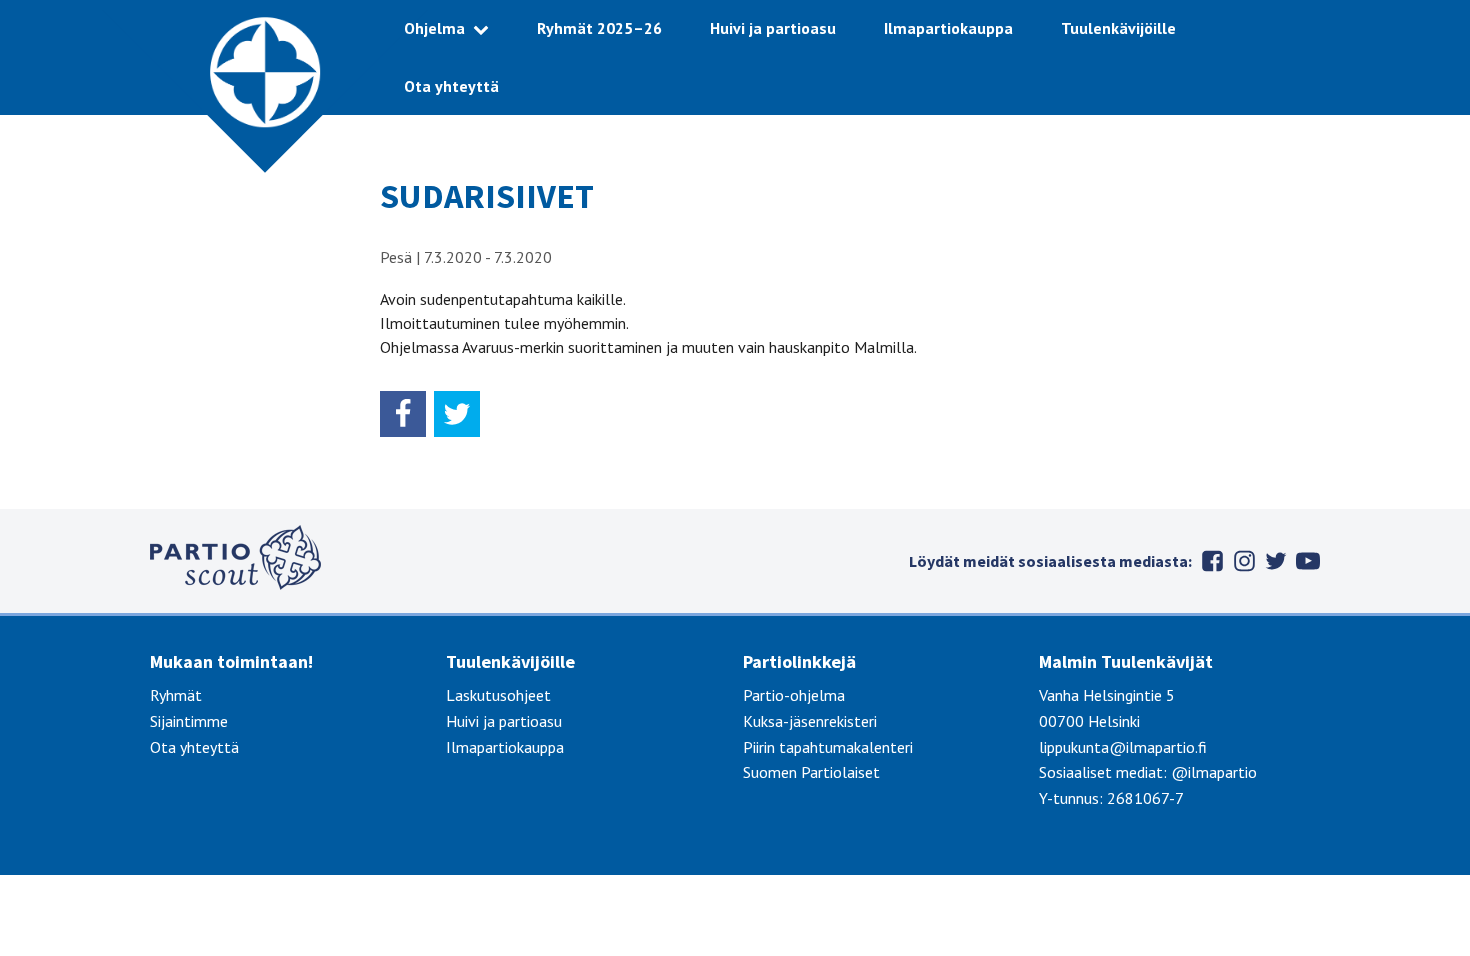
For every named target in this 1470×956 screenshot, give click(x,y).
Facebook (1212, 561)
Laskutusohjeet (498, 695)
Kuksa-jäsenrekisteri (810, 721)
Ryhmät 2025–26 (599, 28)
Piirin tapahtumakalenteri (828, 747)
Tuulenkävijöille (1118, 28)
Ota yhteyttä (451, 86)
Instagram (1244, 561)
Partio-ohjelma (794, 695)
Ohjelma (434, 28)
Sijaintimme (189, 721)
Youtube (1308, 561)
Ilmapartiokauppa (948, 28)
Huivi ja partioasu (773, 28)
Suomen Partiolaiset (811, 772)
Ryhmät (176, 695)
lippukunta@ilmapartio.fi (1123, 747)
